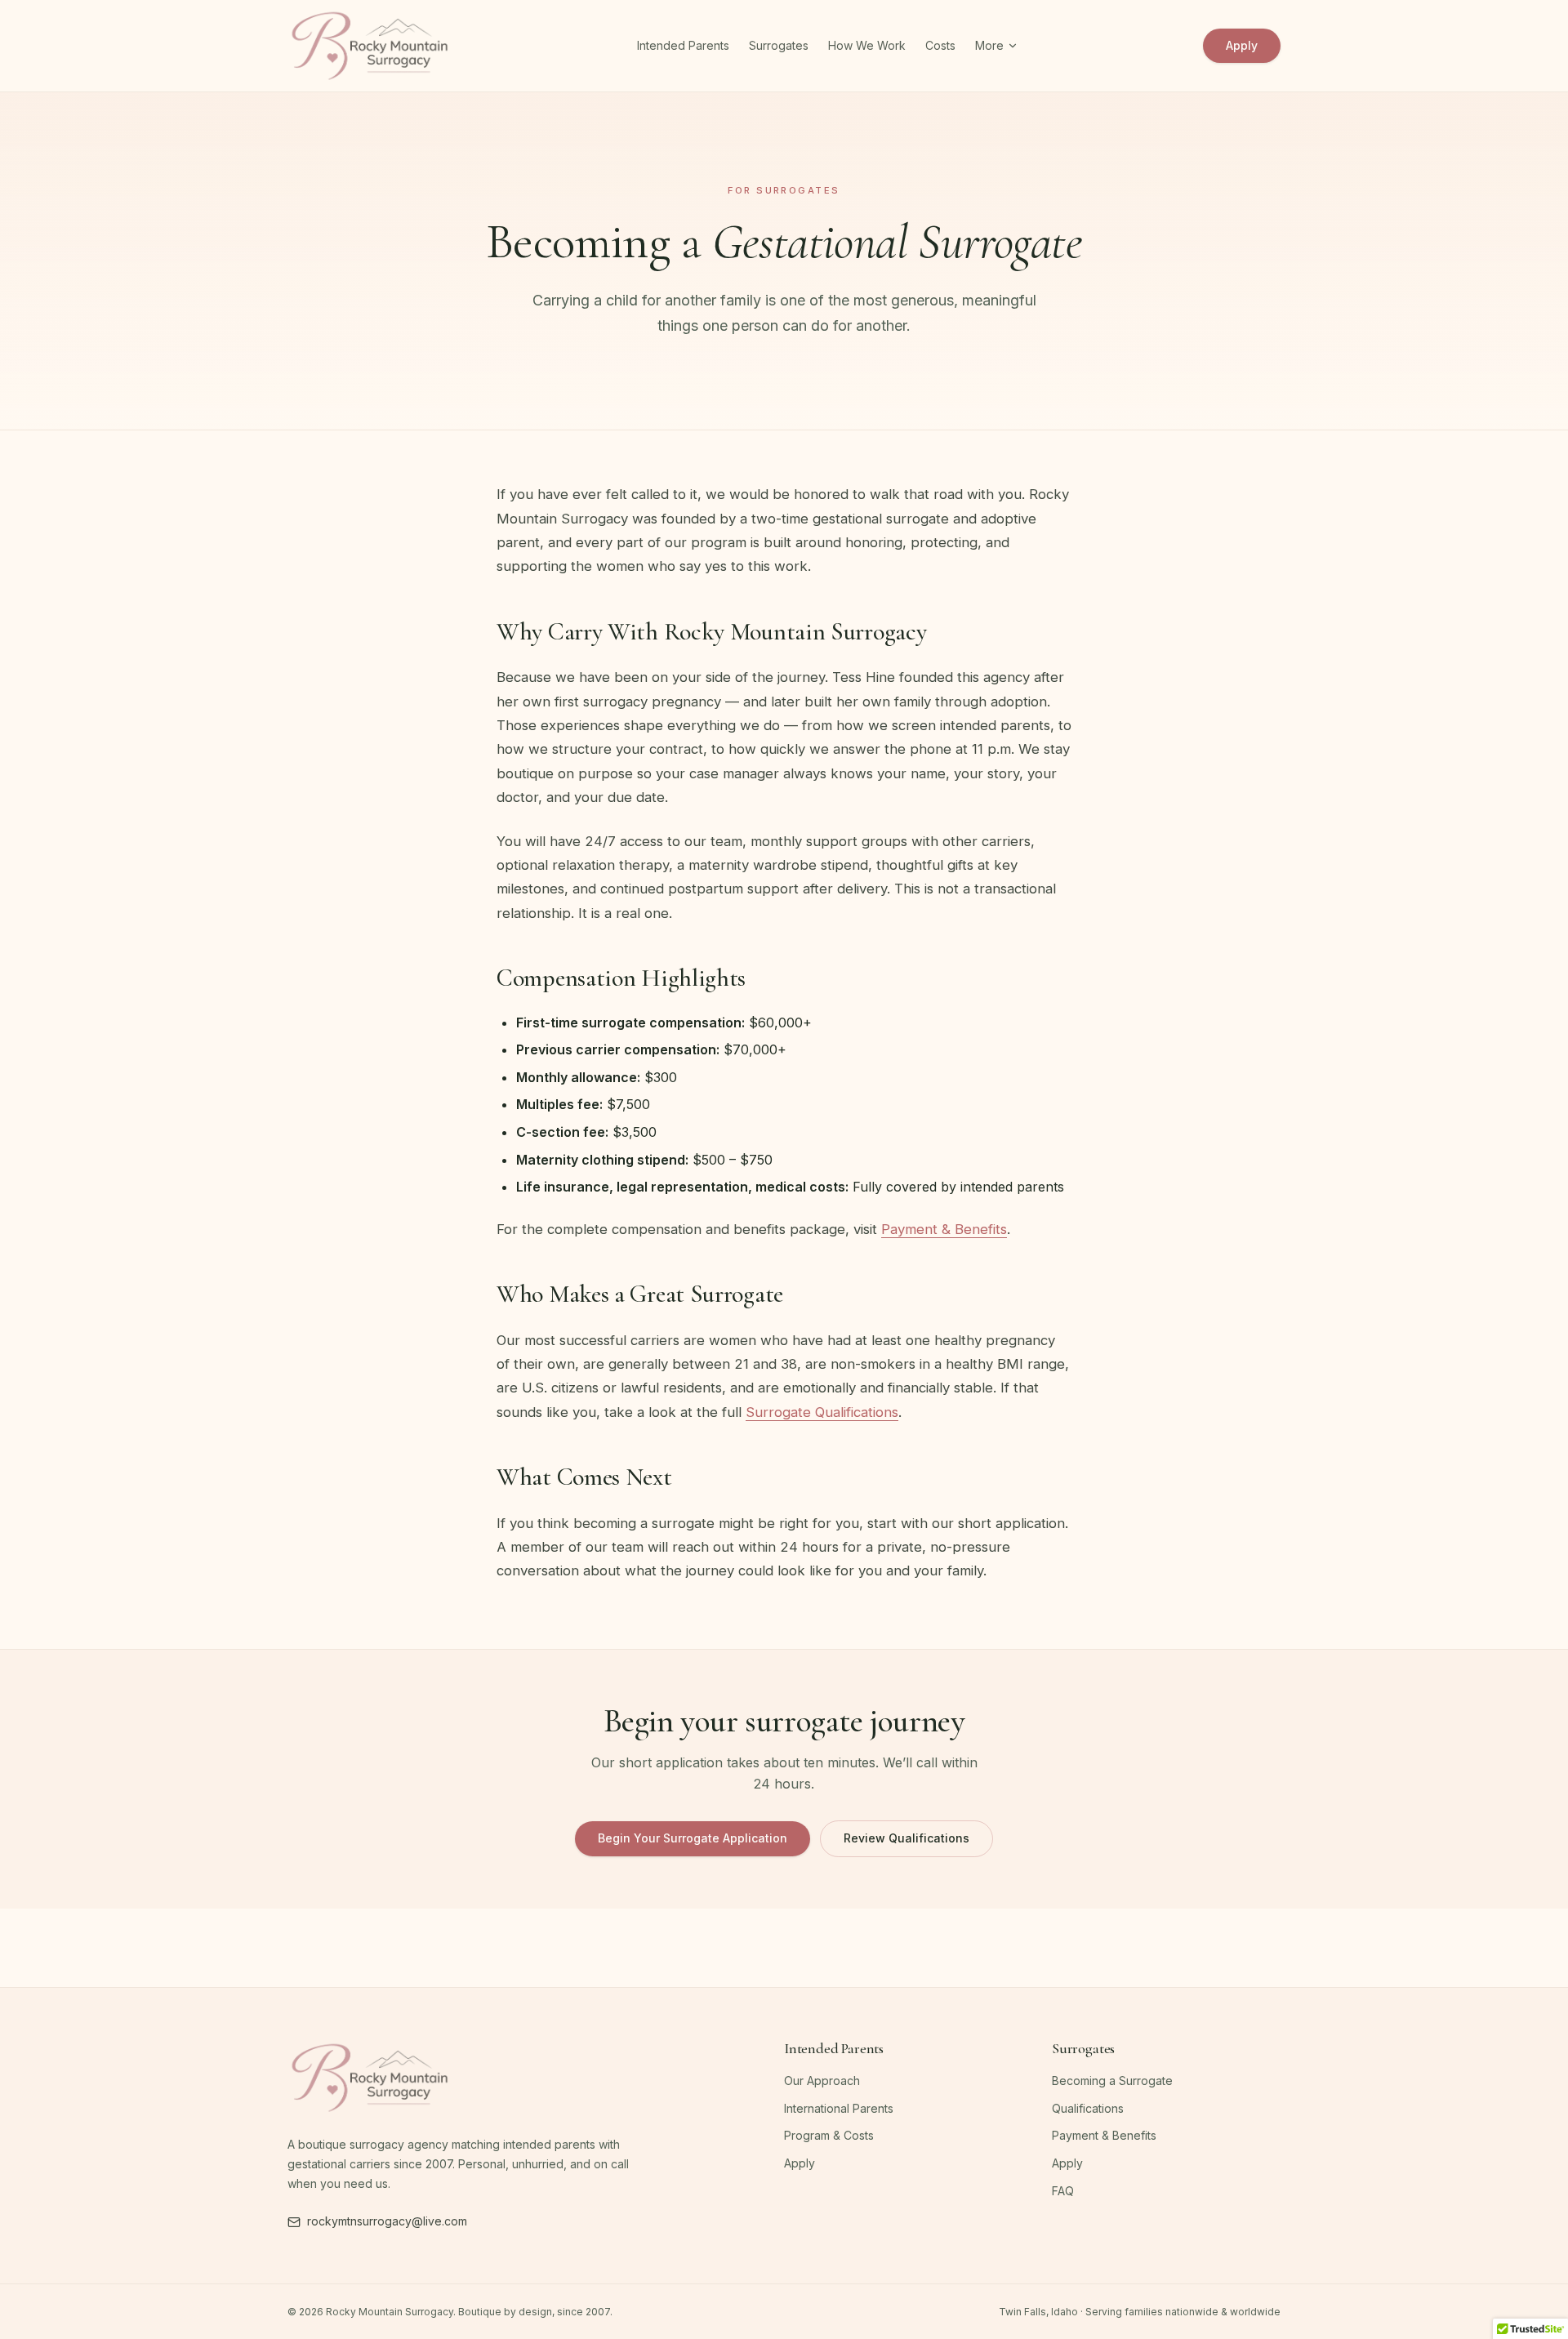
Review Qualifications (906, 1838)
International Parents (839, 2108)
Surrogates (779, 45)
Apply (1242, 45)
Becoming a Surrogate (1112, 2081)
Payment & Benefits (944, 1229)
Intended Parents (683, 45)
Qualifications (1088, 2108)
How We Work (867, 45)
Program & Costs (829, 2135)
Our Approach (822, 2081)
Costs (940, 45)
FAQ (1063, 2191)
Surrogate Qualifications (822, 1412)
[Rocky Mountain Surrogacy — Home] (370, 46)
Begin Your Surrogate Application (693, 1838)
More (989, 45)
